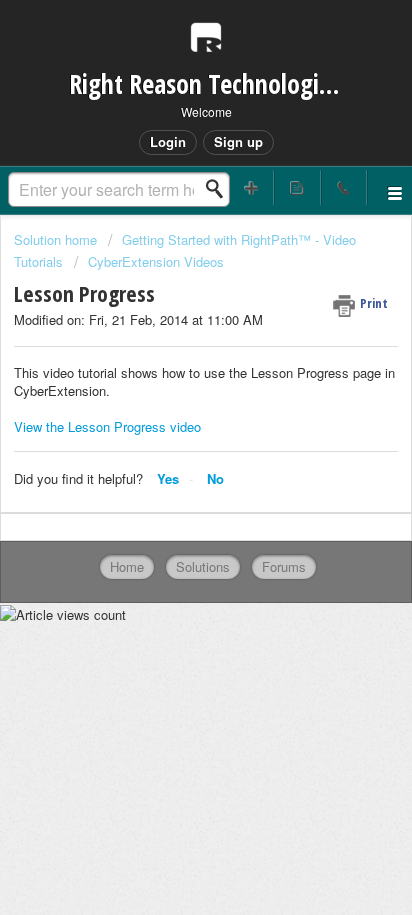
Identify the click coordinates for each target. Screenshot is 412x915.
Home (127, 566)
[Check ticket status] (297, 187)
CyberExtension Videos (156, 261)
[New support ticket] (251, 187)
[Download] (169, 441)
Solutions (203, 566)
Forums (284, 566)
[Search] (220, 189)
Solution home (57, 239)
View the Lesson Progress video (107, 426)
